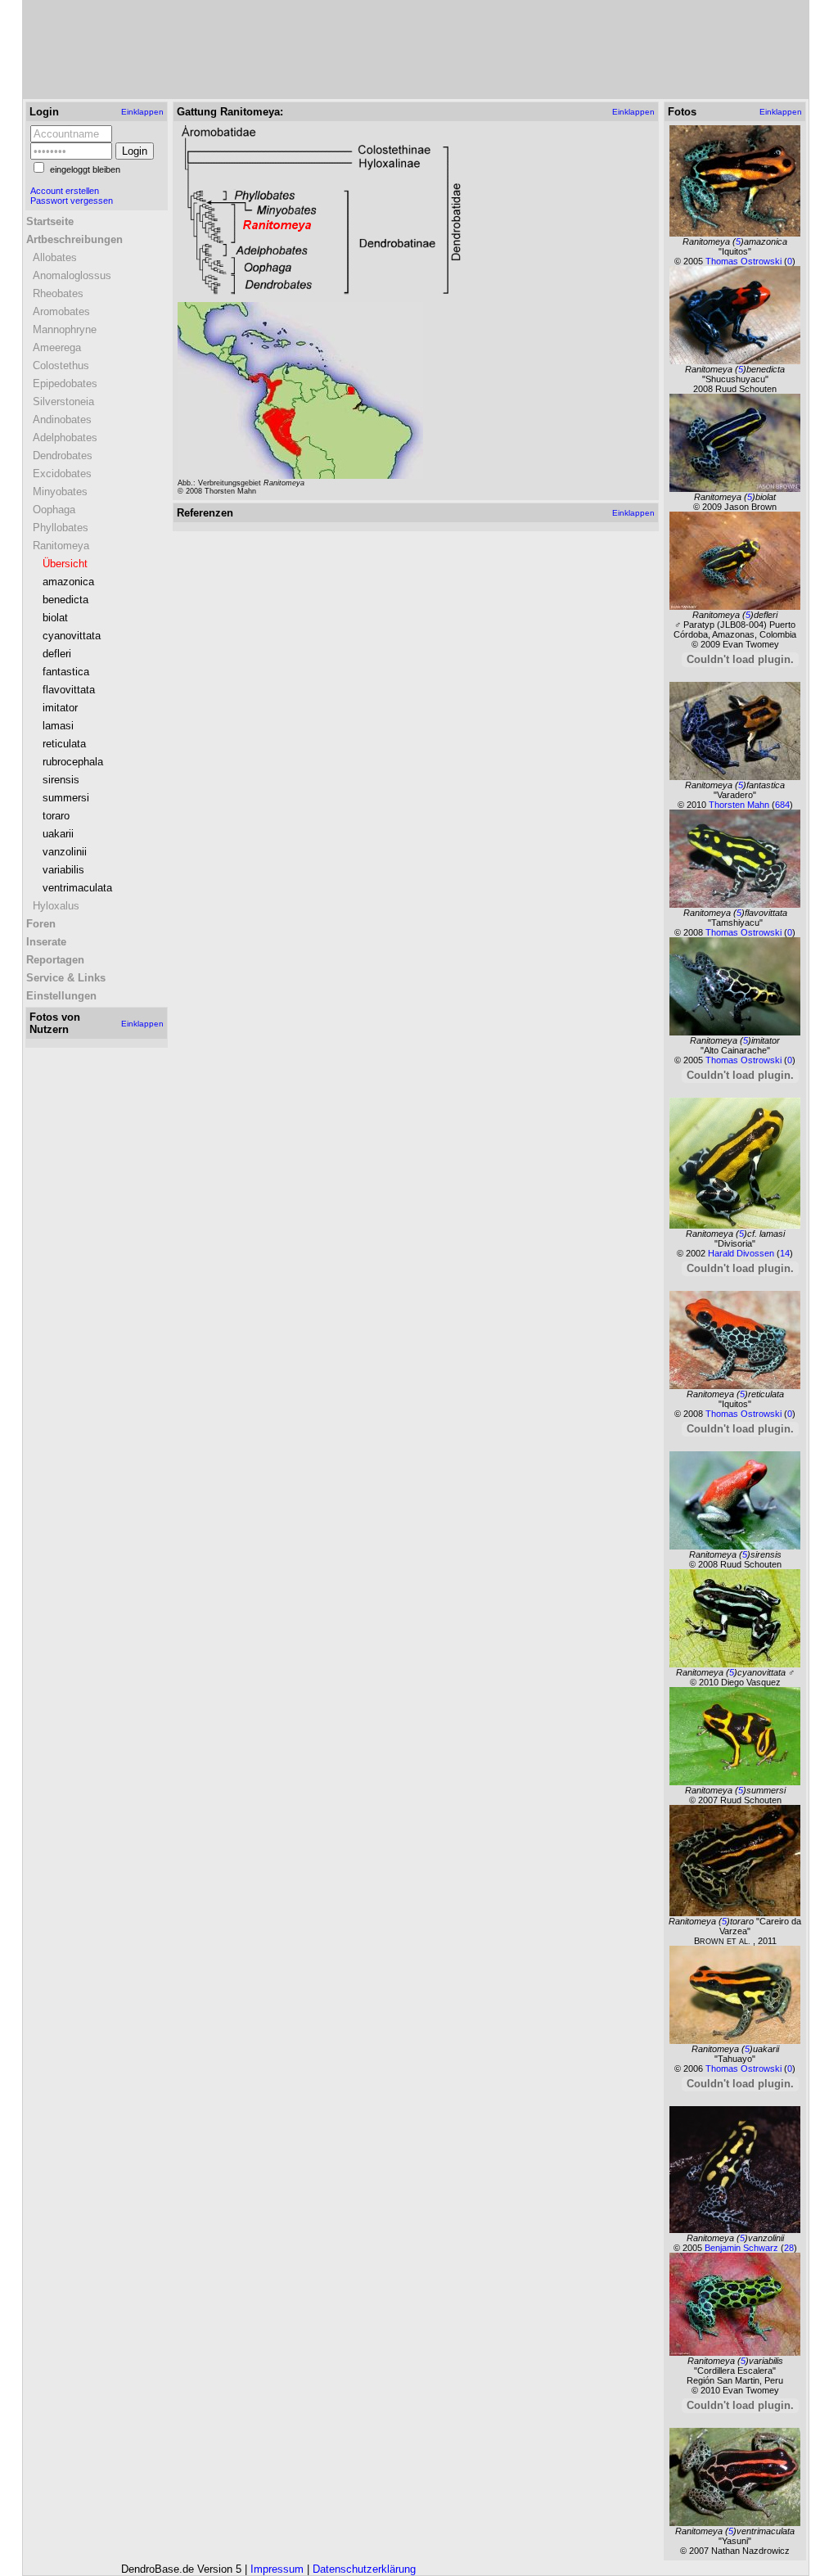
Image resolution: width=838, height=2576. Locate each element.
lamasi (58, 726)
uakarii (58, 834)
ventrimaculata (77, 888)
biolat (55, 618)
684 (782, 805)
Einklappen (142, 112)
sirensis (61, 780)
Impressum (277, 2569)
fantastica (66, 672)
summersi (66, 798)
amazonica (68, 582)
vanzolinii (65, 852)
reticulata (64, 744)
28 (789, 2248)
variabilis (63, 870)
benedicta (65, 600)
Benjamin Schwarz (743, 2248)
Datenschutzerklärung (364, 2569)
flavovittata (69, 690)
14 (785, 1253)
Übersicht (65, 564)
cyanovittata (72, 636)
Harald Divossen (742, 1253)
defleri (57, 654)
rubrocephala (73, 762)
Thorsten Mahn (740, 805)
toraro (56, 816)
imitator (60, 708)
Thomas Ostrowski (745, 261)
